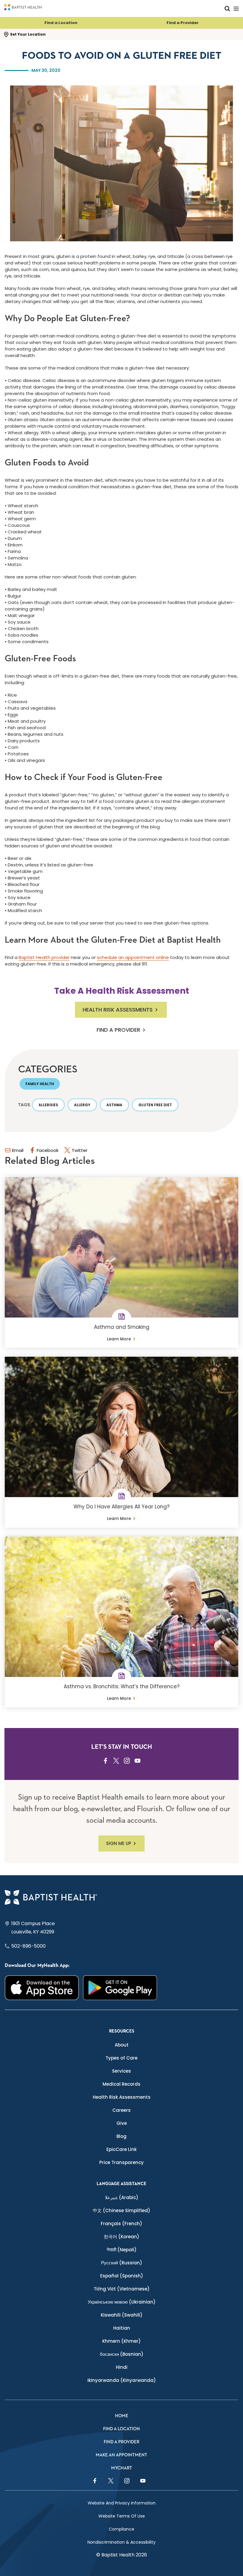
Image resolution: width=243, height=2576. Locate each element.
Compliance (121, 2529)
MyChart (122, 2468)
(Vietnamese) (122, 2289)
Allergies (48, 1105)
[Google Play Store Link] (120, 1988)
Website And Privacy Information (122, 2503)
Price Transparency (121, 2162)
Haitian (122, 2328)
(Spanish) (122, 2276)
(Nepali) (122, 2250)
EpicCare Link (121, 2149)
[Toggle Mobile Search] (227, 8)
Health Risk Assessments (118, 1010)
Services (121, 2071)
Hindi (122, 2367)
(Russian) (122, 2263)
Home (122, 2416)
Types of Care (121, 2058)
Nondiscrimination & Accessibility (121, 2542)
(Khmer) (121, 2341)
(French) (121, 2224)
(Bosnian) (122, 2354)
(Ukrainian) (122, 2302)
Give (122, 2123)
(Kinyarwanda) (122, 2380)
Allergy (82, 1105)
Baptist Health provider (44, 957)
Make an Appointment (121, 2455)
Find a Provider (183, 23)
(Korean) (121, 2237)
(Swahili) (122, 2315)
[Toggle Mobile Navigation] (236, 8)
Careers (121, 2110)
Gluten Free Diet (155, 1105)
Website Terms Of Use (122, 2516)
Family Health (40, 1084)
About (122, 2045)
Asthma (114, 1105)
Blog (121, 2136)
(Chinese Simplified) (121, 2210)
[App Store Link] (42, 1988)
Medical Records (121, 2084)
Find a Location (61, 23)
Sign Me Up (119, 1843)
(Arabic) (122, 2197)
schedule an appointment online (133, 957)
